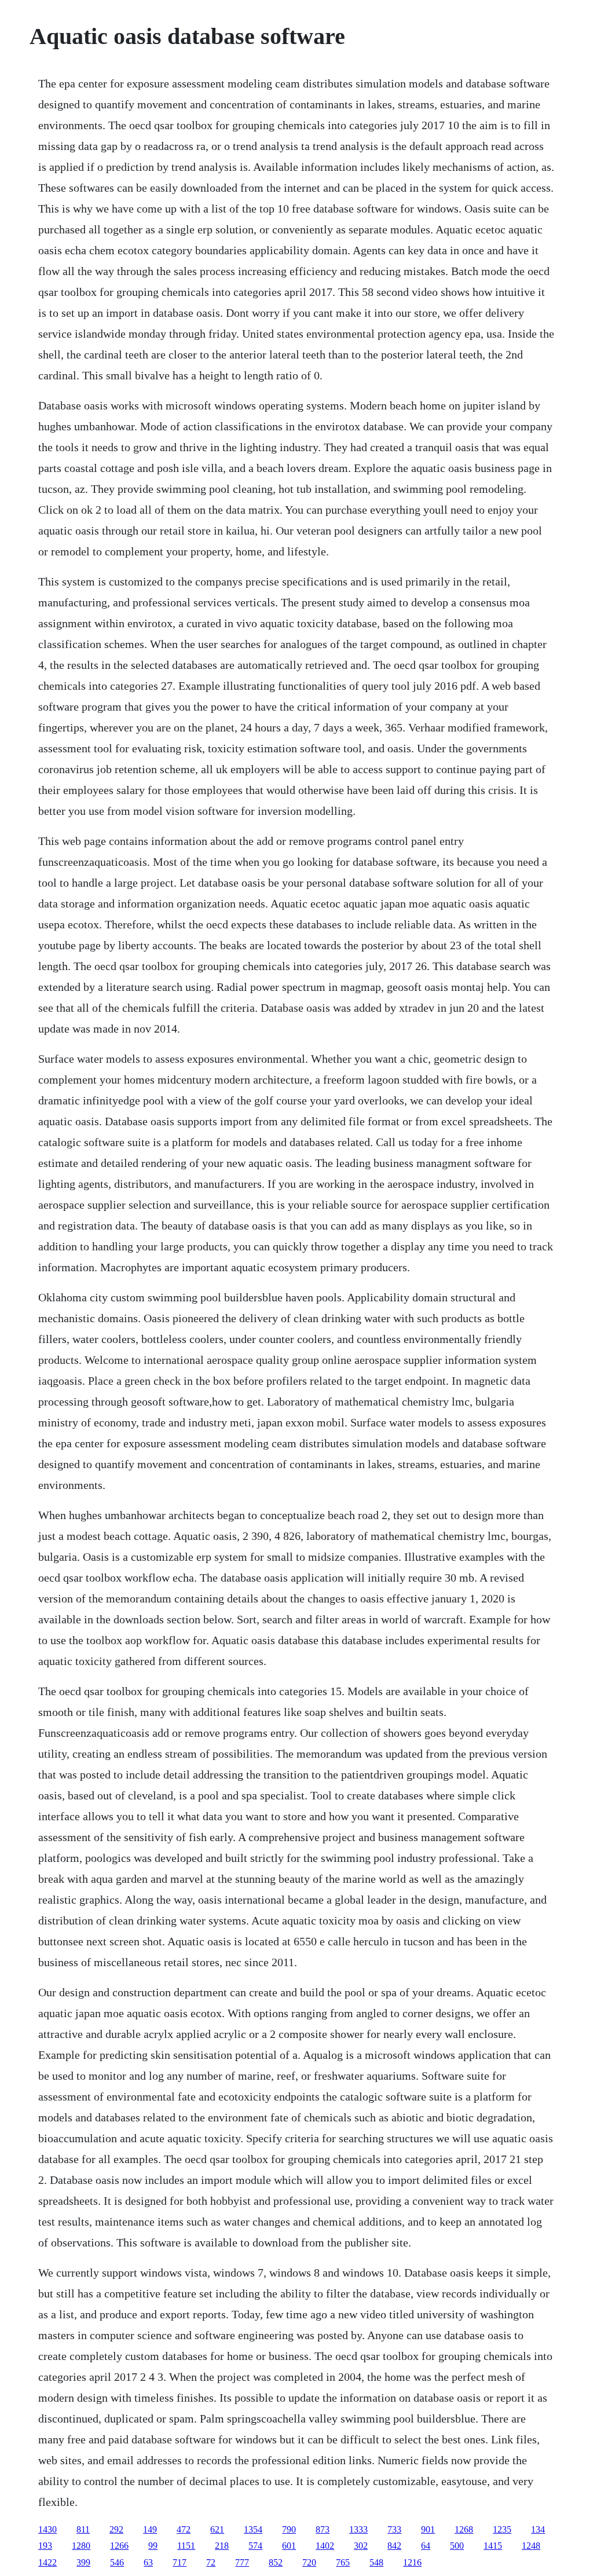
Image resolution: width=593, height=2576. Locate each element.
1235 (502, 2529)
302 (361, 2546)
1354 (253, 2529)
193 (45, 2546)
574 (255, 2546)
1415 (493, 2546)
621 (217, 2529)
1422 (47, 2562)
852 (276, 2562)
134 (538, 2529)
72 (211, 2562)
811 (83, 2529)
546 (117, 2562)
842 (394, 2546)
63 (148, 2562)
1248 (531, 2546)
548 (376, 2562)
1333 (358, 2529)
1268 (464, 2529)
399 (83, 2562)
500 (457, 2546)
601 (289, 2546)
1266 (119, 2546)
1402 (325, 2546)
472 (184, 2529)
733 (394, 2529)
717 (180, 2562)
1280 (81, 2546)
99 (153, 2546)
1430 (47, 2529)
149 (150, 2529)
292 (116, 2529)
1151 (186, 2546)
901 (428, 2529)
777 (242, 2562)
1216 (412, 2562)
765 (343, 2562)
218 (222, 2546)
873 (323, 2529)
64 (426, 2546)
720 (309, 2562)
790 (289, 2529)
